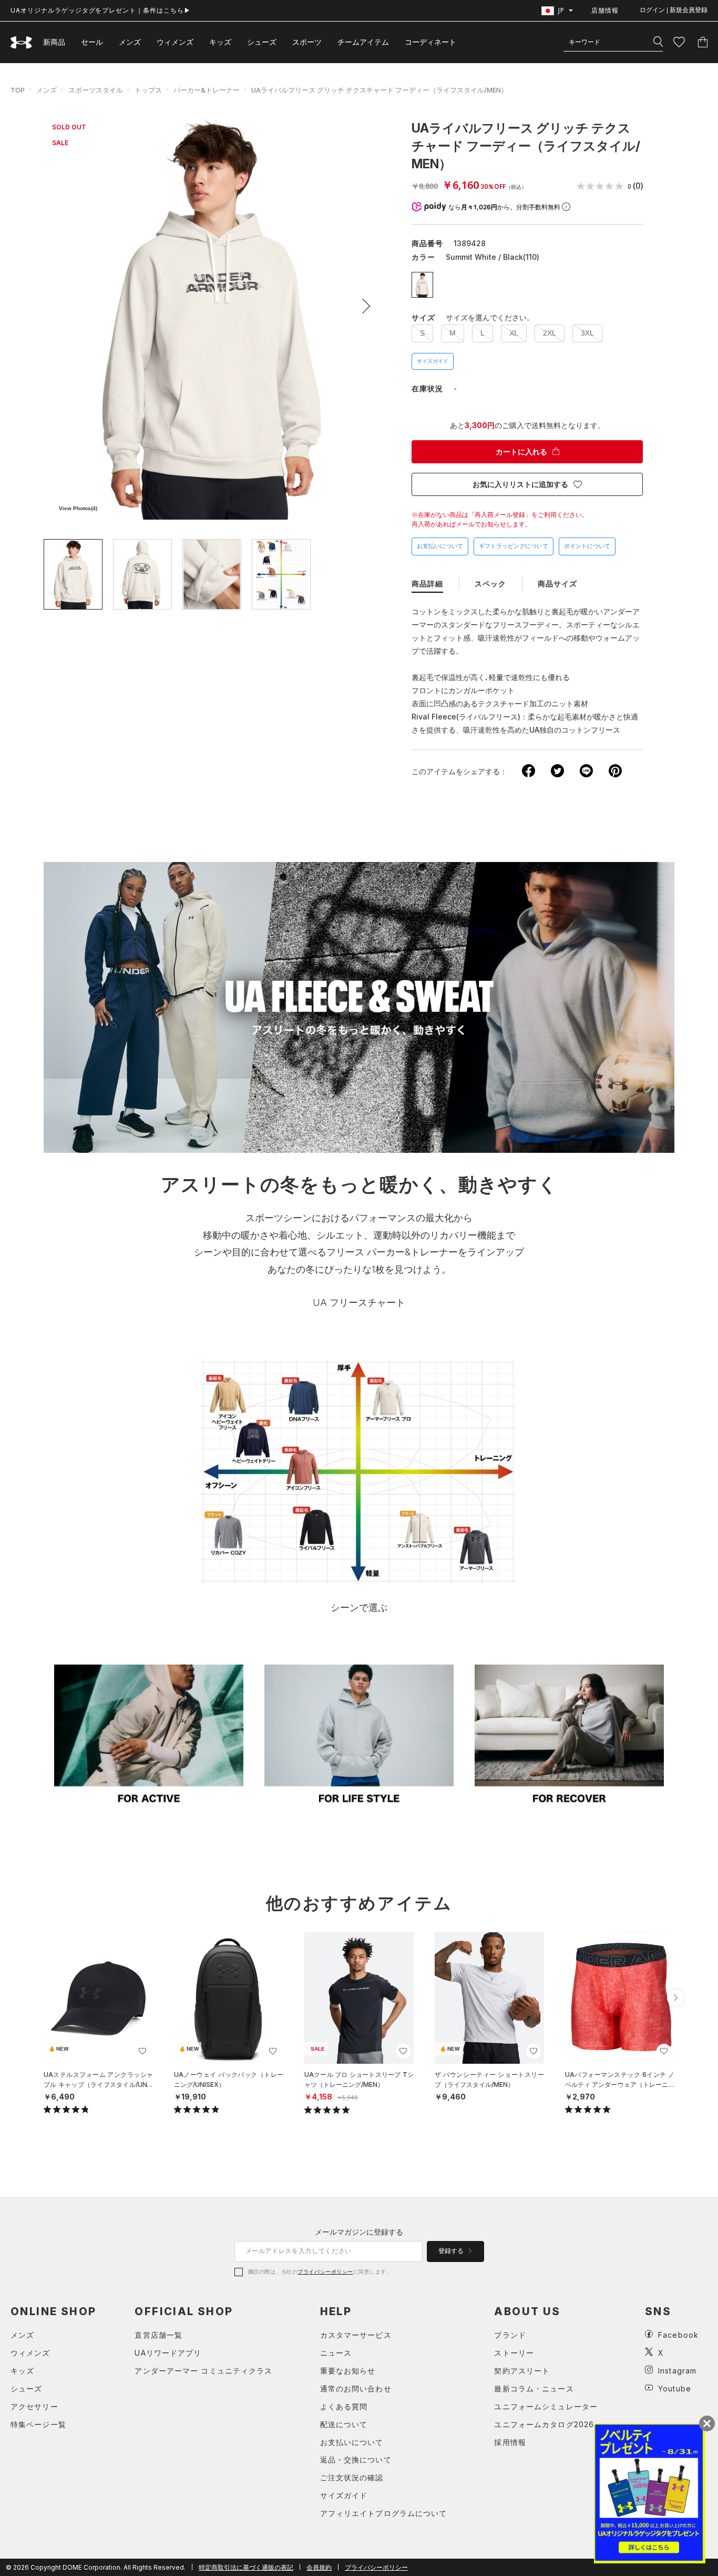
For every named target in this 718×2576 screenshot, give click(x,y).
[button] (363, 306)
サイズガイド (433, 361)
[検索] (658, 42)
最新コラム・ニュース (534, 2389)
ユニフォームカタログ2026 (544, 2424)
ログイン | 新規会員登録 (674, 10)
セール (92, 42)
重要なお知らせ (348, 2371)
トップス (148, 90)
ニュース (336, 2353)
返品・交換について (356, 2460)
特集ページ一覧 (38, 2424)
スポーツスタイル (96, 90)
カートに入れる (521, 452)
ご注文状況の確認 (352, 2477)
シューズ (262, 42)
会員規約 (319, 2567)
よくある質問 (344, 2406)
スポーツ (307, 42)
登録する (452, 2251)
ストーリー (514, 2353)
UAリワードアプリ (168, 2353)
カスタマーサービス (356, 2335)
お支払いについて (440, 546)
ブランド (510, 2335)
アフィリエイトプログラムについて (384, 2513)
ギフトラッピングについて (514, 546)
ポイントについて (587, 546)
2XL (550, 333)
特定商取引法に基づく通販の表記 (246, 2567)
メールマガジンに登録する (359, 2232)
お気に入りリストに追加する (520, 484)
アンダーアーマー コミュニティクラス (203, 2371)
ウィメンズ (175, 42)
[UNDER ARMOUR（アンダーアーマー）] (22, 42)
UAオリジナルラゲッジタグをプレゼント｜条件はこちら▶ (101, 10)
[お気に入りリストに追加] (142, 2051)
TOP (18, 90)
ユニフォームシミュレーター (546, 2406)
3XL (587, 333)
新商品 (54, 42)
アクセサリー (34, 2406)
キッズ (220, 42)
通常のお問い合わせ (356, 2389)
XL (514, 333)
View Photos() (78, 508)
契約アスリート (522, 2371)
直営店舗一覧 (158, 2335)
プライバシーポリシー (325, 2271)
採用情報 (510, 2442)
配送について (344, 2424)
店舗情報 (605, 10)
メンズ (130, 42)
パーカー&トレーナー (207, 90)
